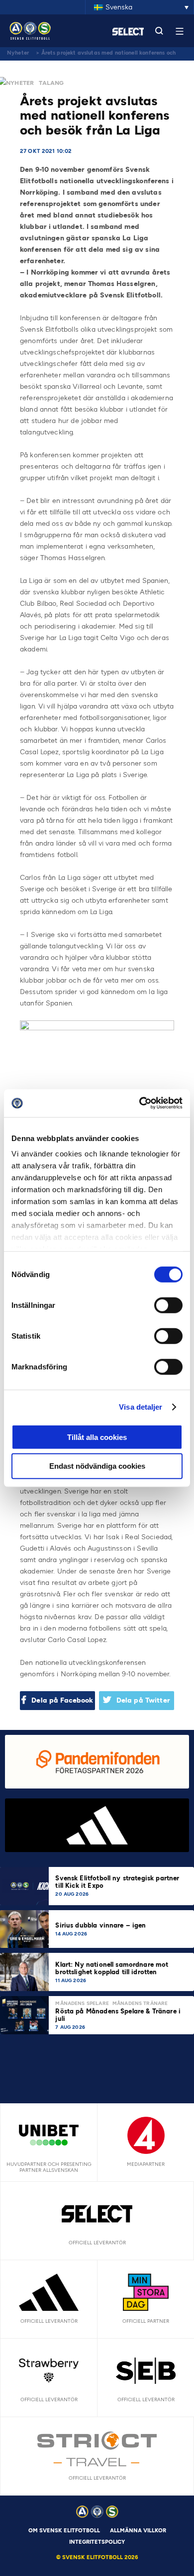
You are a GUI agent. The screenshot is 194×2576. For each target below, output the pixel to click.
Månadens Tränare (140, 2003)
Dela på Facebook (62, 1700)
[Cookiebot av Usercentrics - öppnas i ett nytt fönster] (140, 1103)
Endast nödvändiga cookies (97, 1466)
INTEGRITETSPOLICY (97, 2542)
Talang (51, 83)
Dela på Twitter (143, 1700)
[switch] (168, 1305)
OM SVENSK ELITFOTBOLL (64, 2531)
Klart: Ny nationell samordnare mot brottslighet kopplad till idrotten (112, 1968)
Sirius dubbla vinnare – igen (101, 1925)
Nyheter (18, 53)
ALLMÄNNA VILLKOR (138, 2531)
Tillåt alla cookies (97, 1437)
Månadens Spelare (82, 2003)
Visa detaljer (141, 1407)
